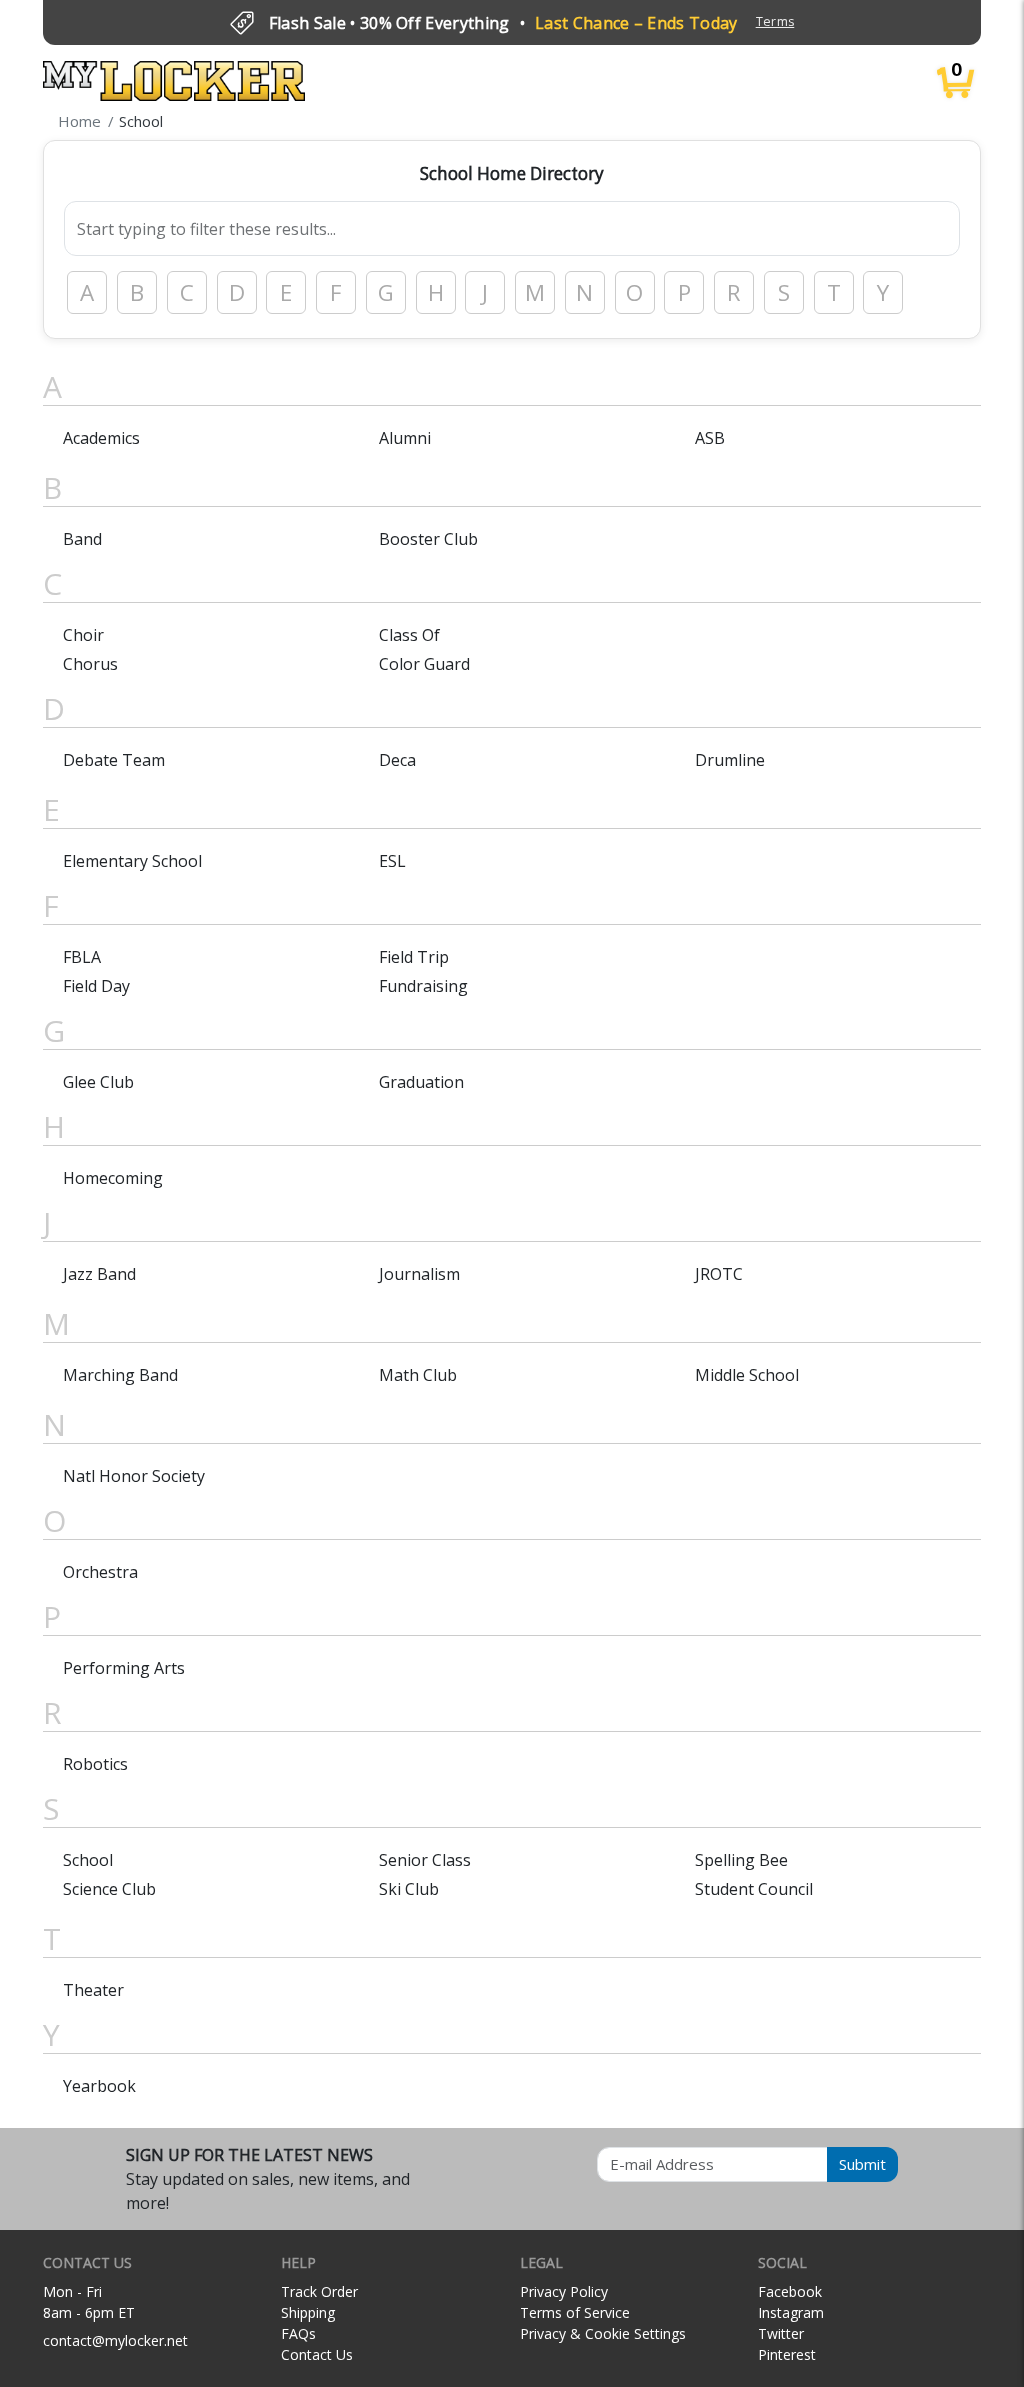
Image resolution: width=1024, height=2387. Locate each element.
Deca (397, 760)
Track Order (319, 2291)
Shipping (308, 2312)
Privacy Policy (564, 2291)
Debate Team (114, 760)
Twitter (781, 2333)
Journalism (419, 1274)
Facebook (790, 2291)
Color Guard (424, 664)
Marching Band (120, 1375)
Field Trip (414, 957)
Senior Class (425, 1860)
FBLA (82, 957)
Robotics (95, 1764)
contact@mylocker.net (115, 2340)
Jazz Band (99, 1274)
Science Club (109, 1889)
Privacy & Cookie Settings (603, 2333)
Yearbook (99, 2086)
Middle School (747, 1375)
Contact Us (317, 2354)
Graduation (421, 1082)
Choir (83, 635)
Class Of (409, 635)
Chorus (90, 664)
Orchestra (100, 1572)
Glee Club (98, 1082)
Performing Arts (124, 1668)
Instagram (791, 2312)
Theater (93, 1990)
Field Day (96, 986)
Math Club (418, 1375)
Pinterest (787, 2354)
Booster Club (428, 539)
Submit (862, 2164)
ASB (710, 438)
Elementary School (132, 861)
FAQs (298, 2333)
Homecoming (113, 1178)
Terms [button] (775, 21)
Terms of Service (575, 2312)
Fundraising (423, 986)
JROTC (719, 1274)
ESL (392, 861)
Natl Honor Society (134, 1476)
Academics (101, 438)
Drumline (730, 760)
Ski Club (409, 1889)
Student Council (754, 1889)
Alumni (405, 438)
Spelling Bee (741, 1860)
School (88, 1860)
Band (82, 539)
